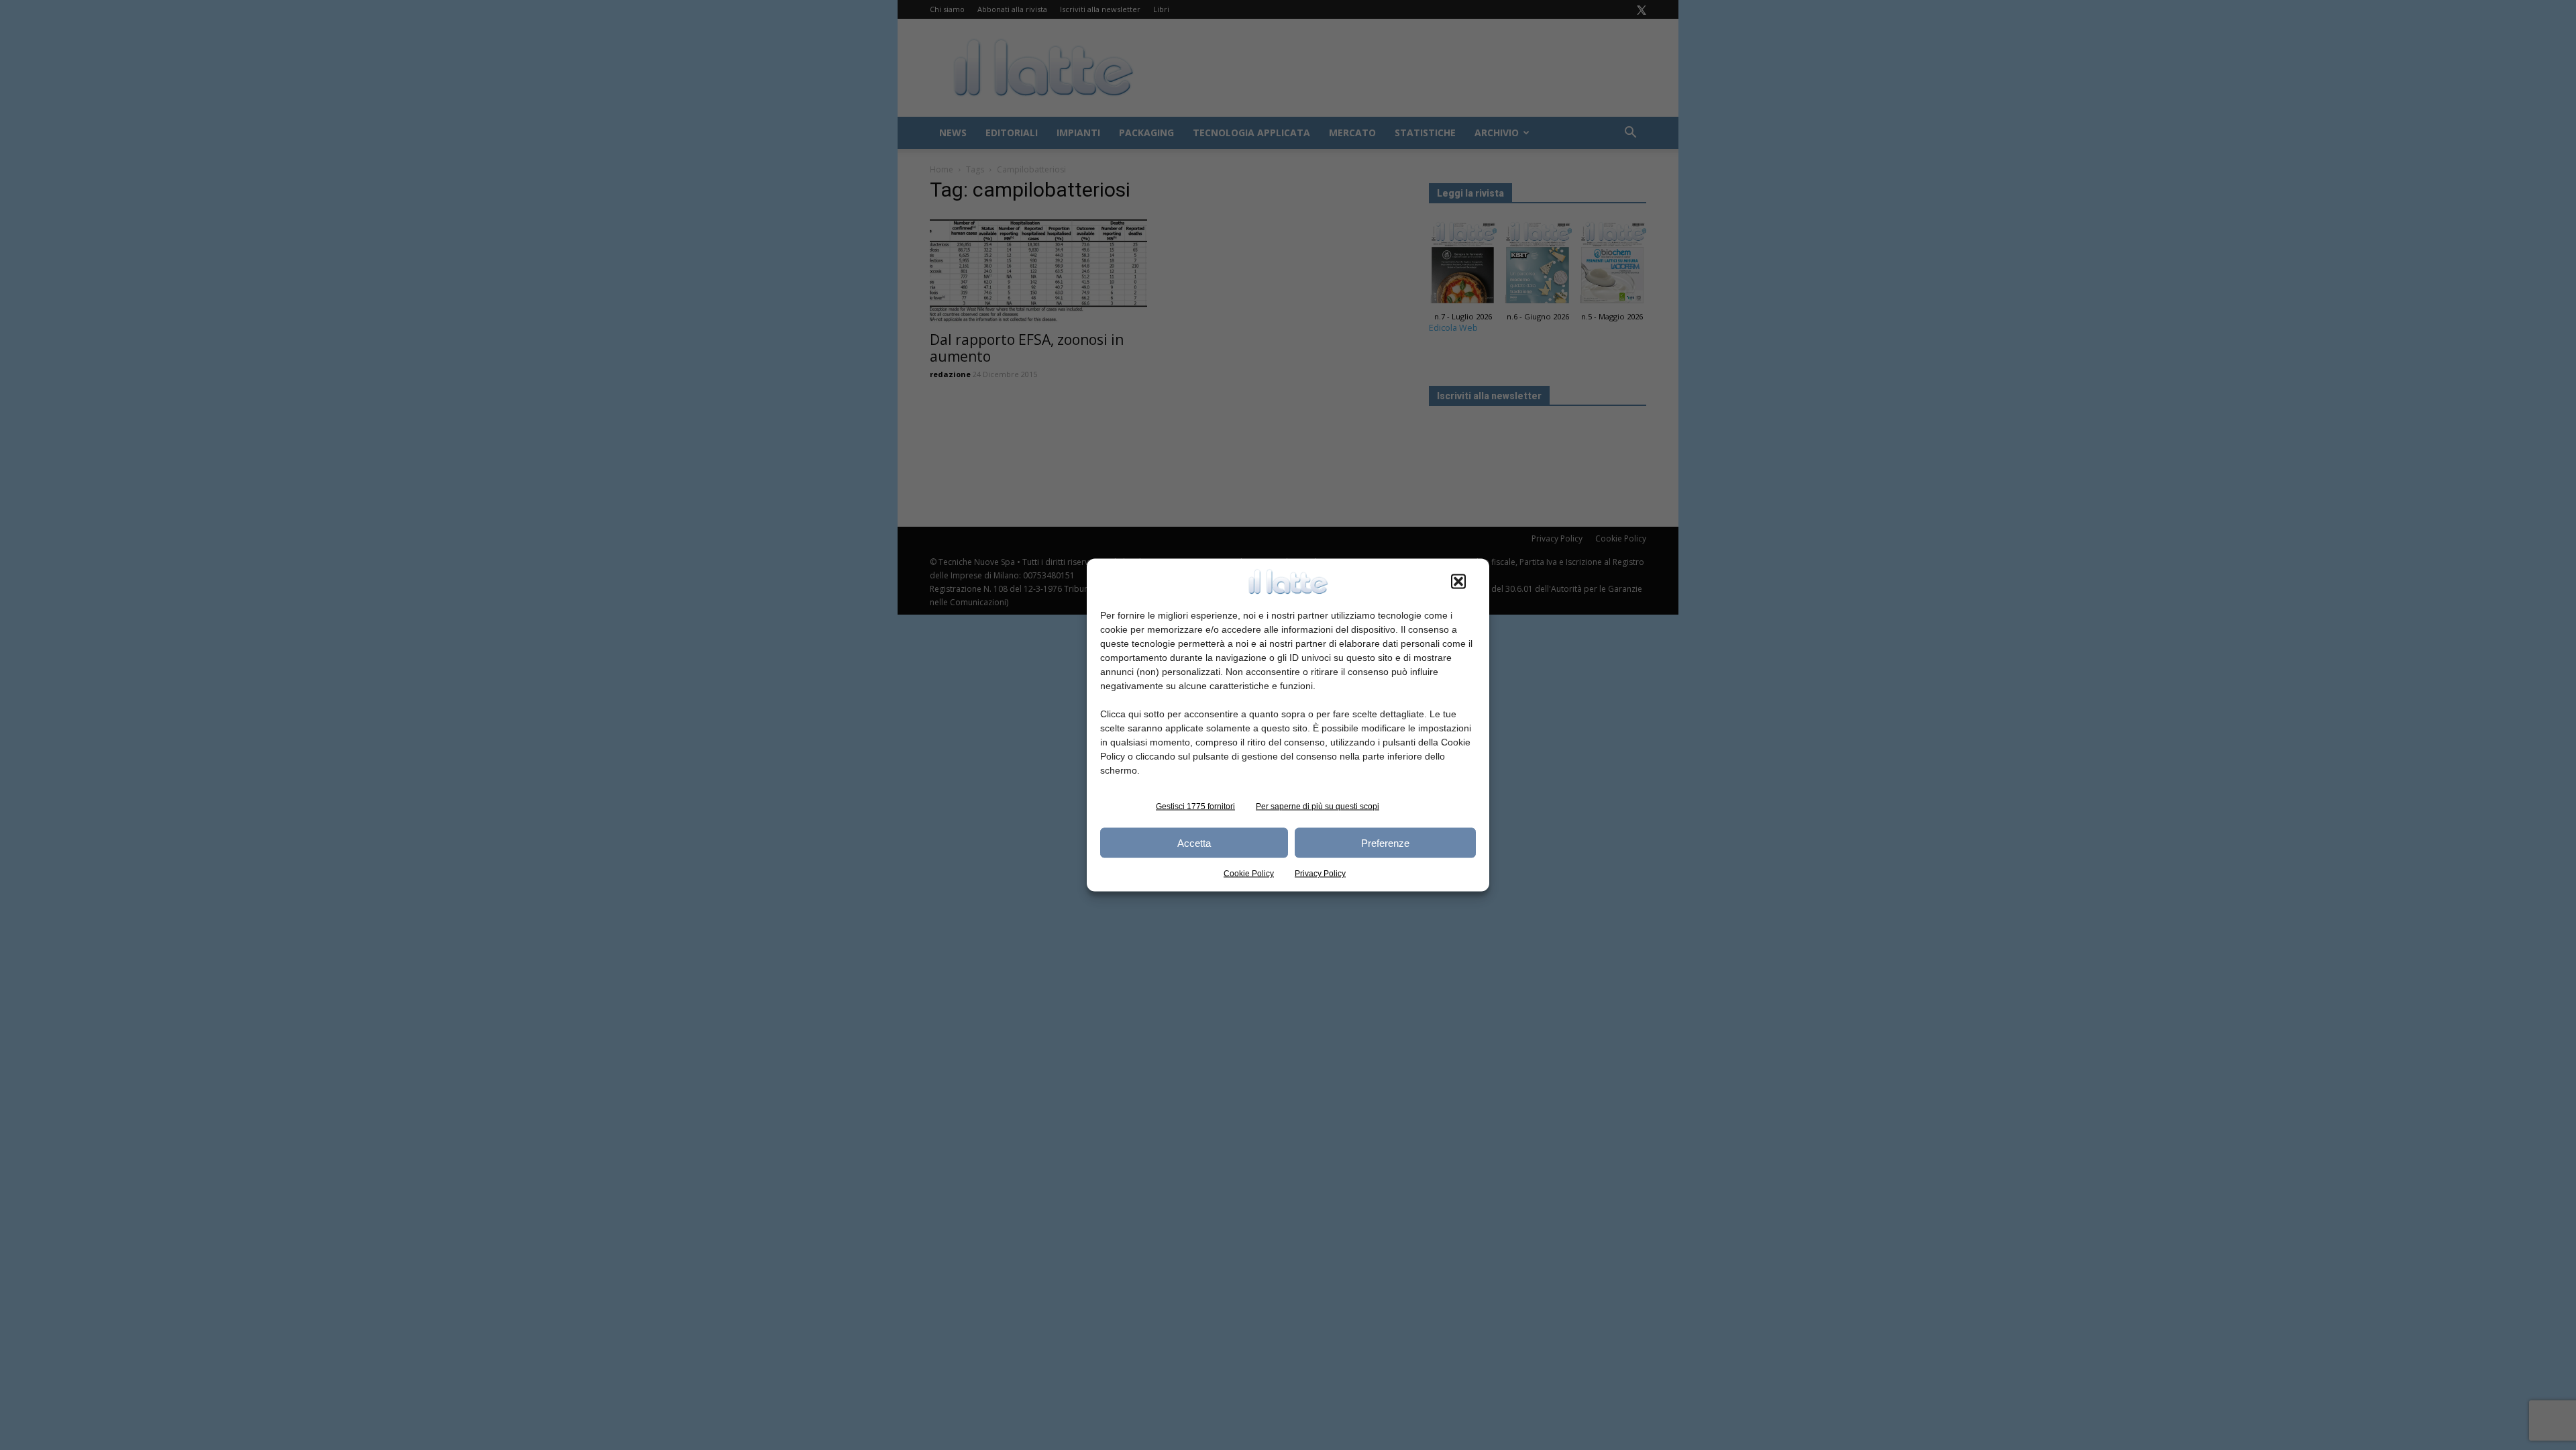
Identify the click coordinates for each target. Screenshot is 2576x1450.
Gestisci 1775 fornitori (1195, 807)
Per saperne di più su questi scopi (1318, 807)
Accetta (1194, 842)
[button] (1458, 582)
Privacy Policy (1320, 874)
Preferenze (1385, 842)
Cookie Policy (1249, 874)
